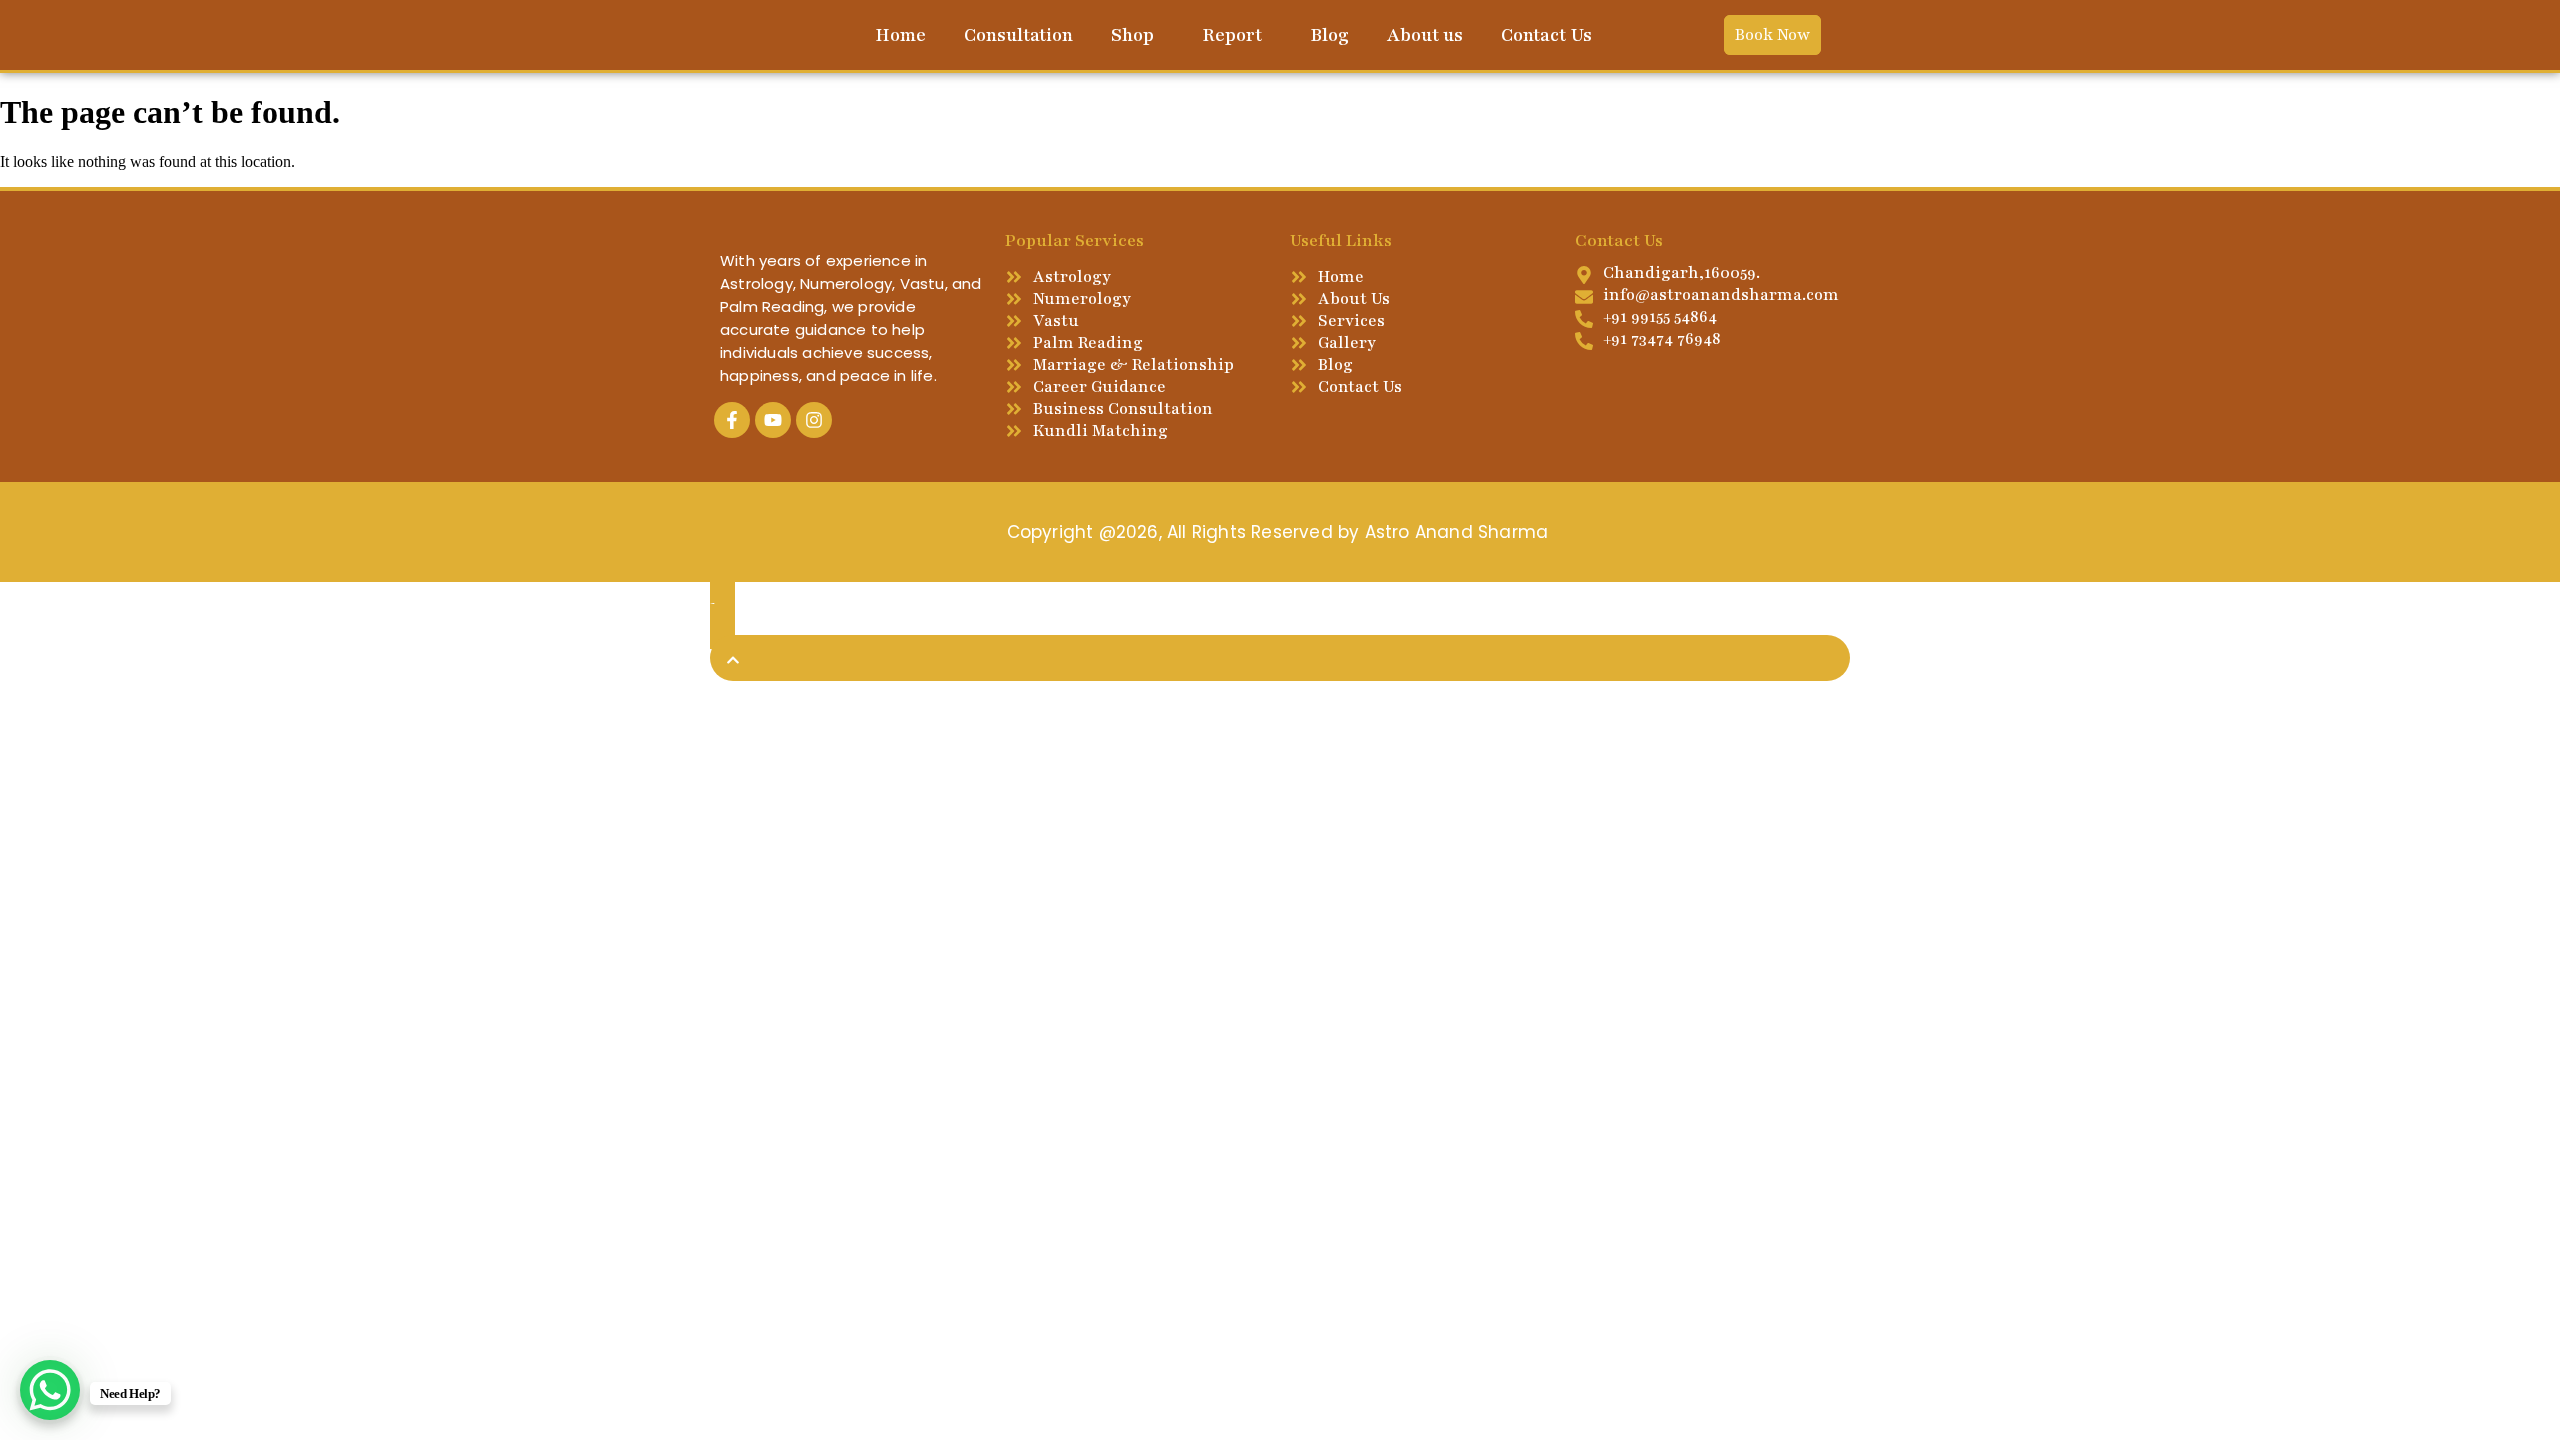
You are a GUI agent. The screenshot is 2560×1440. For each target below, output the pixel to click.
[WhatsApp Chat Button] (50, 1390)
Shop (1132, 35)
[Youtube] (773, 420)
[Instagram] (814, 420)
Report (1232, 35)
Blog (1329, 35)
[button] (1137, 35)
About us (1425, 35)
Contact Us (1546, 35)
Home (900, 35)
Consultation (1018, 35)
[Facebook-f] (732, 420)
